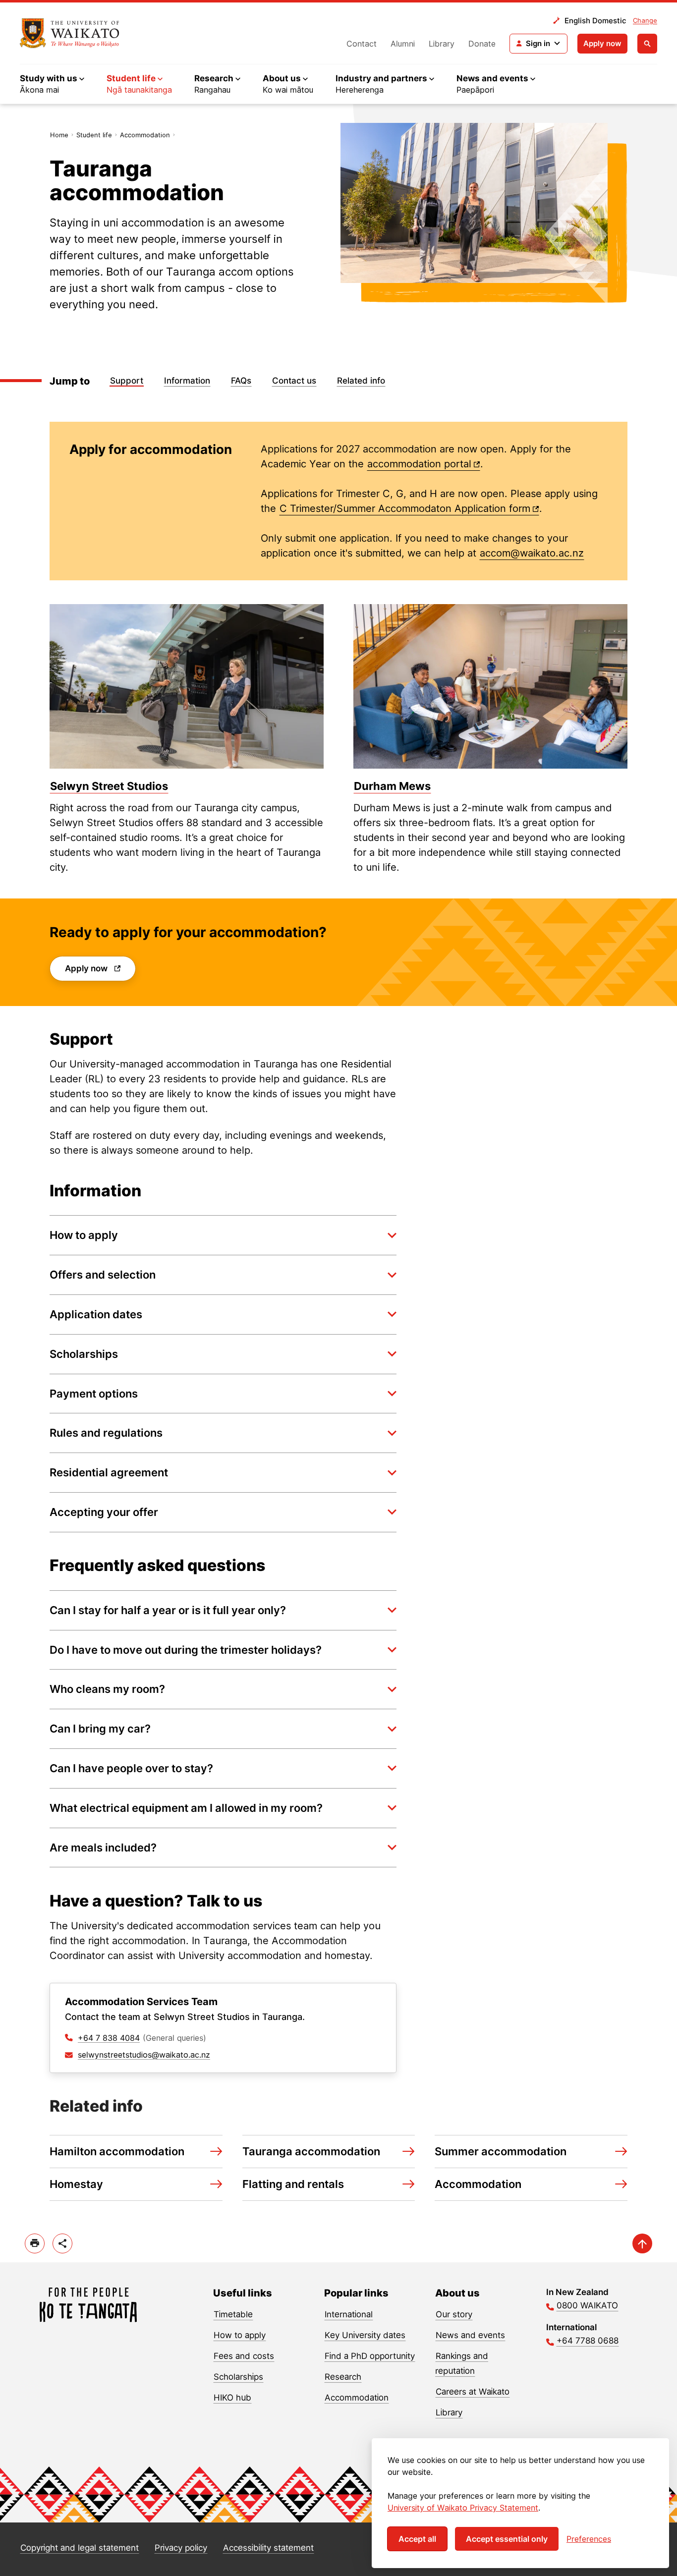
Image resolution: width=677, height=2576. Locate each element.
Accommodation (145, 135)
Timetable (233, 2314)
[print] (35, 2243)
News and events (470, 2335)
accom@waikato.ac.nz (532, 553)
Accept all (417, 2539)
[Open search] (647, 44)
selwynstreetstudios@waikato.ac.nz (144, 2055)
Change (645, 20)
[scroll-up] (642, 2243)
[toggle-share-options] (62, 2243)
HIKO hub (232, 2398)
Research (343, 2377)
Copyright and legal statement (80, 2548)
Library (442, 44)
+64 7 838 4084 (109, 2038)
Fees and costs (244, 2356)
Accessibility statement (268, 2548)
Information (187, 381)
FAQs (241, 381)
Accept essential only (507, 2539)
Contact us (294, 381)
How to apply (240, 2335)
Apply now (602, 43)
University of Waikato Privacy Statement (463, 2508)
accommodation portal (419, 464)
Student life (94, 135)
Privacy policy (181, 2548)
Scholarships (238, 2377)
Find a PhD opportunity (370, 2356)
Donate (482, 44)
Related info (361, 381)
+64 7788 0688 (588, 2341)
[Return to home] (70, 33)
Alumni (403, 44)
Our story (454, 2314)
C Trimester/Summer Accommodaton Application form (405, 508)
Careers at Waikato (473, 2392)
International (349, 2314)
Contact (362, 44)
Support (127, 381)
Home (59, 135)
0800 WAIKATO (587, 2305)
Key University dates (365, 2335)
